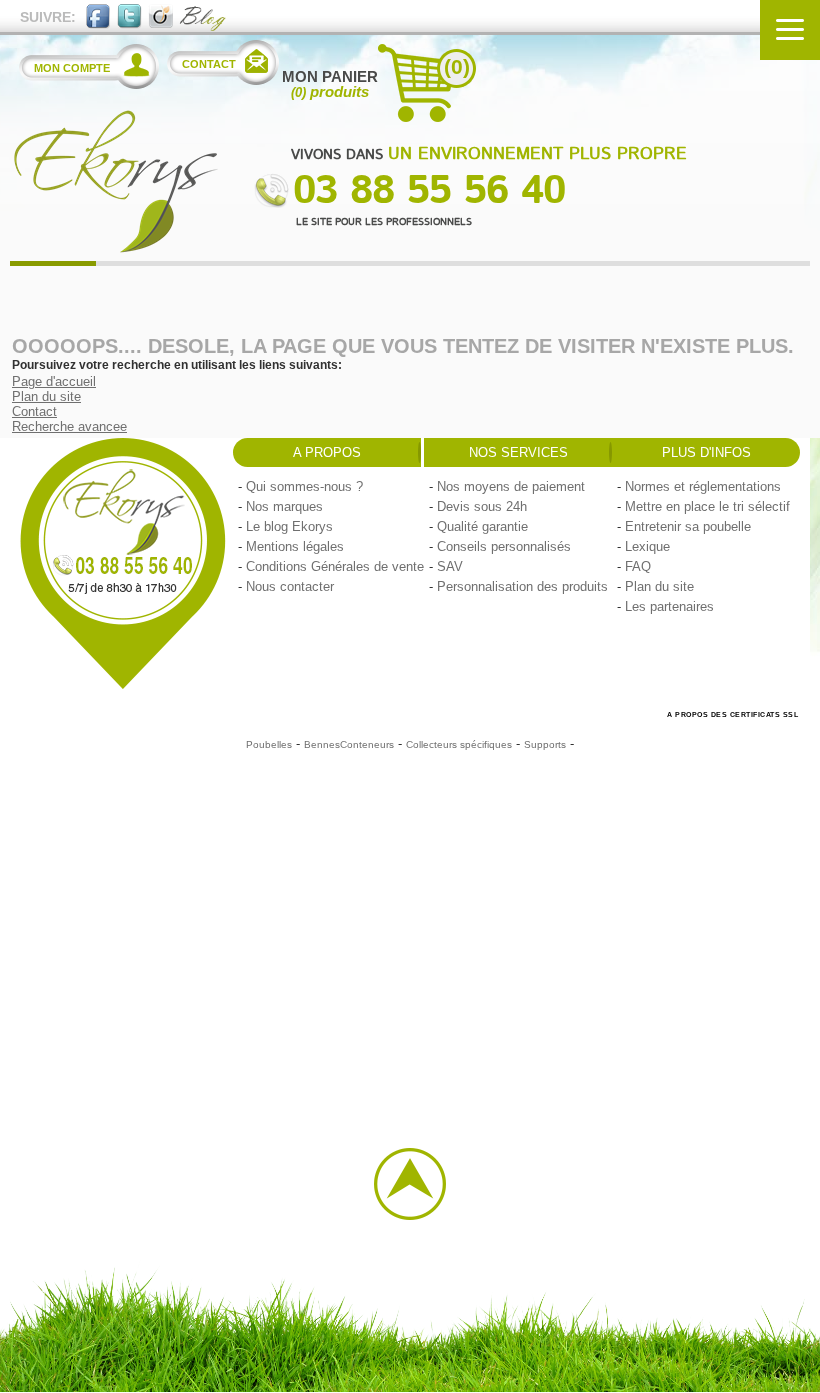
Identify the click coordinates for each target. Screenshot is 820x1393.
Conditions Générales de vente (335, 566)
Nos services (518, 452)
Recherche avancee (69, 426)
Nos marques (284, 506)
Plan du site (46, 396)
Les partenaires (669, 606)
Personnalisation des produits (522, 586)
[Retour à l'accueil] (115, 248)
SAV (450, 566)
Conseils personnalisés (504, 546)
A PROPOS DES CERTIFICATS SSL (732, 714)
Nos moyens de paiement (511, 486)
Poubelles (269, 744)
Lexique (647, 546)
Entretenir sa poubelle (688, 526)
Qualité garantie (482, 526)
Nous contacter (290, 586)
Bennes (322, 744)
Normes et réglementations (703, 486)
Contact (34, 411)
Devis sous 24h (482, 506)
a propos (327, 452)
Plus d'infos (706, 452)
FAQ (638, 566)
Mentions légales (295, 546)
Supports (545, 744)
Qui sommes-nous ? (304, 486)
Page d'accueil (54, 381)
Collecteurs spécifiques (459, 744)
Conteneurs (367, 744)
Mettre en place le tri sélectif (707, 506)
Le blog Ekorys (289, 526)
